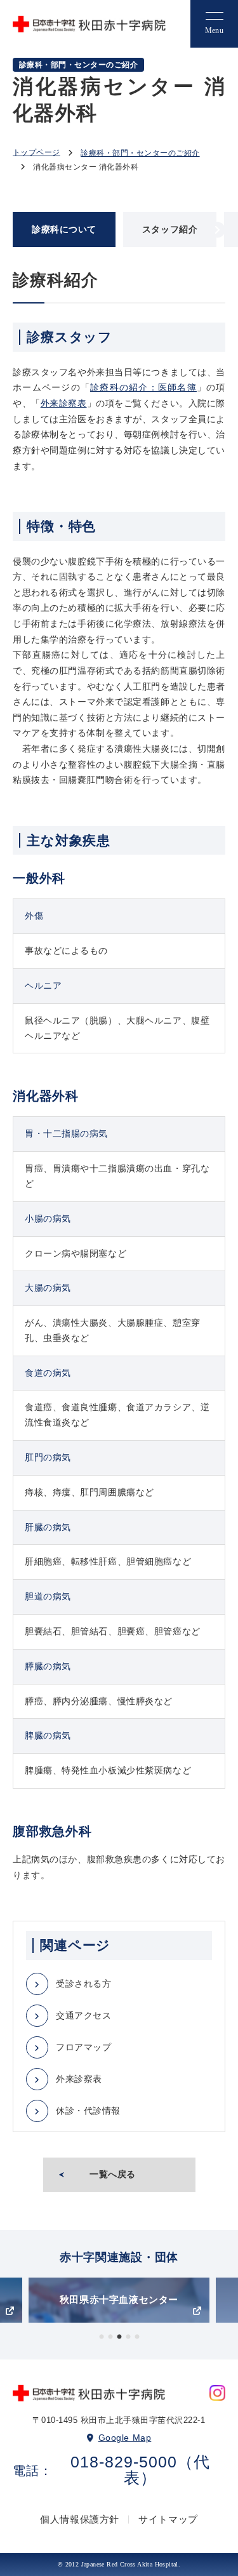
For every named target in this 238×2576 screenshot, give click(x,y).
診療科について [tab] (64, 229)
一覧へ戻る (113, 2174)
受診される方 (83, 1984)
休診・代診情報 (88, 2111)
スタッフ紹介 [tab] (170, 229)
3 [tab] (119, 2337)
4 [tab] (128, 2337)
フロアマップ (83, 2047)
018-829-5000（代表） (140, 2470)
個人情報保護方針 (80, 2519)
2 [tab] (110, 2337)
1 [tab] (102, 2337)
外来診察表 (64, 403)
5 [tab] (137, 2337)
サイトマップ (168, 2519)
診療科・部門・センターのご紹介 (140, 153)
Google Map (125, 2438)
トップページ (36, 152)
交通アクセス (83, 2015)
